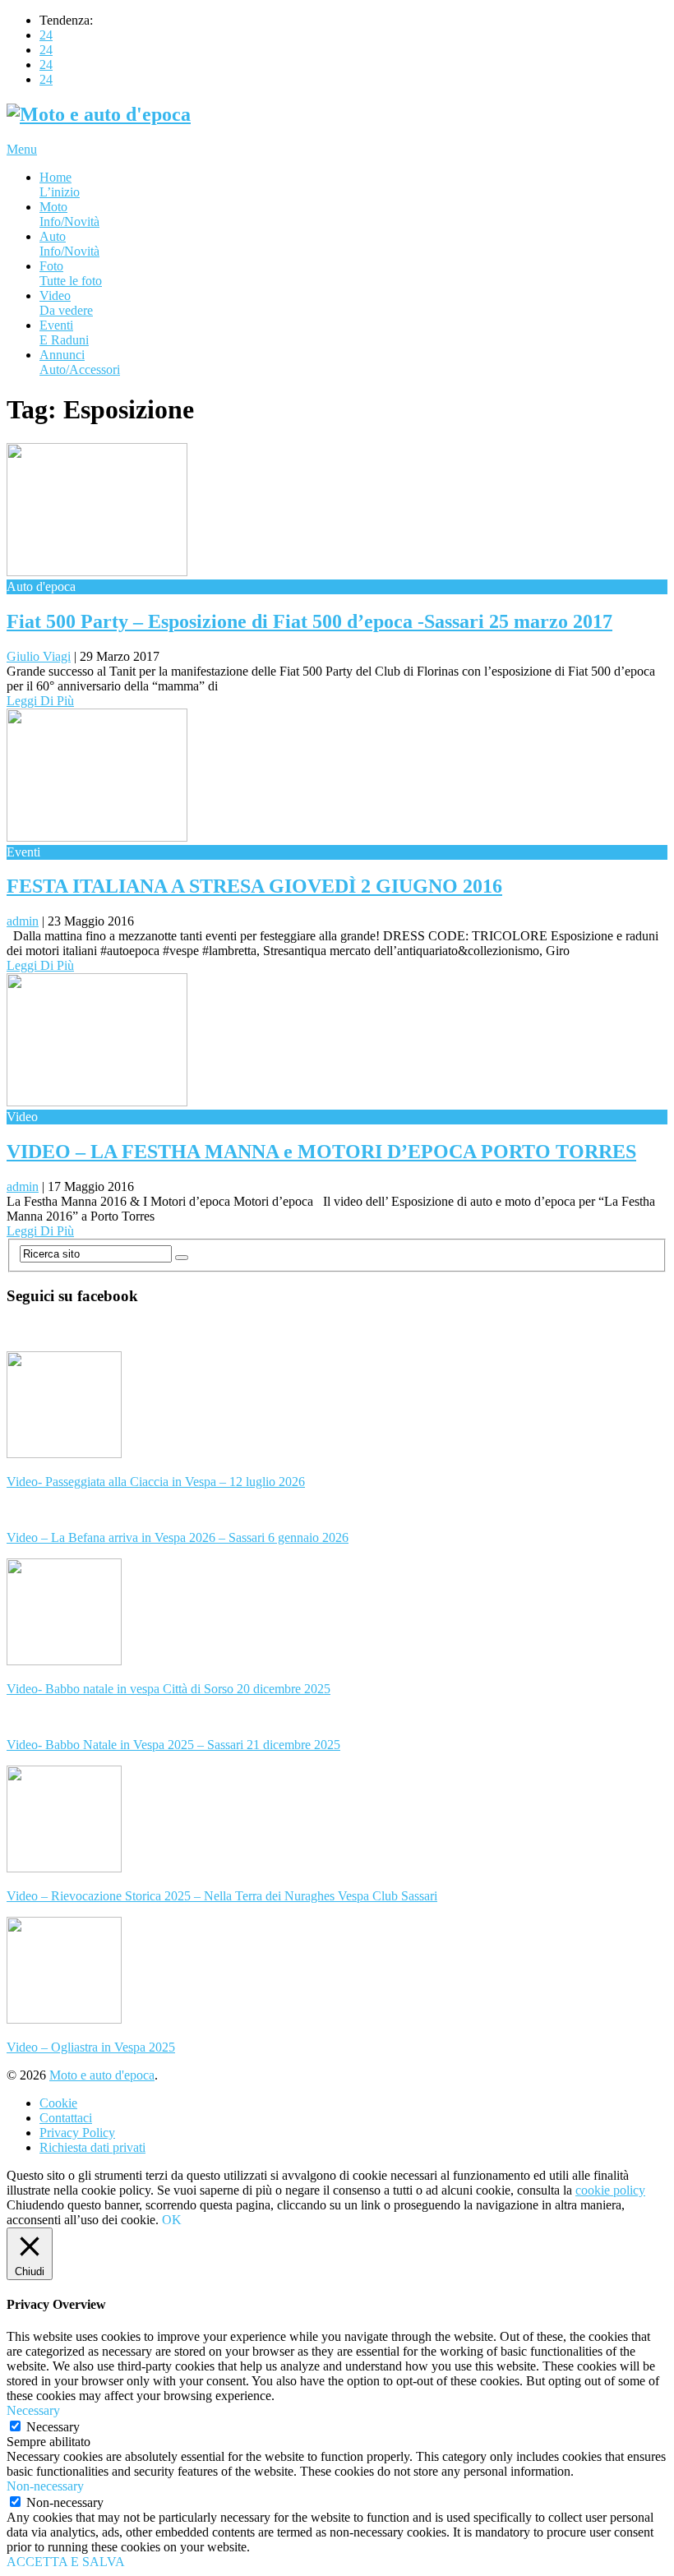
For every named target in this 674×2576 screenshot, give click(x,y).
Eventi (64, 332)
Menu (22, 149)
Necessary (53, 2427)
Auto (69, 244)
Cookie (58, 2103)
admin (23, 921)
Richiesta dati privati (92, 2147)
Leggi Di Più (40, 701)
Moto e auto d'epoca (102, 2075)
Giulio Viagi (39, 656)
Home (60, 185)
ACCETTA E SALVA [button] (66, 2562)
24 (46, 35)
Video (66, 303)
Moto (69, 214)
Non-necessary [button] (45, 2486)
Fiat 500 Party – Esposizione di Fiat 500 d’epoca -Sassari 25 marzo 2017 (309, 621)
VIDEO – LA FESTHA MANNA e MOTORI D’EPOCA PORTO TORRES (321, 1152)
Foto (71, 273)
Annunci (80, 362)
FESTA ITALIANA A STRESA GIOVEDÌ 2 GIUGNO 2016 (254, 886)
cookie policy (610, 2190)
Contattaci (66, 2118)
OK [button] (172, 2220)
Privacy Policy (77, 2133)
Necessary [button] (33, 2410)
